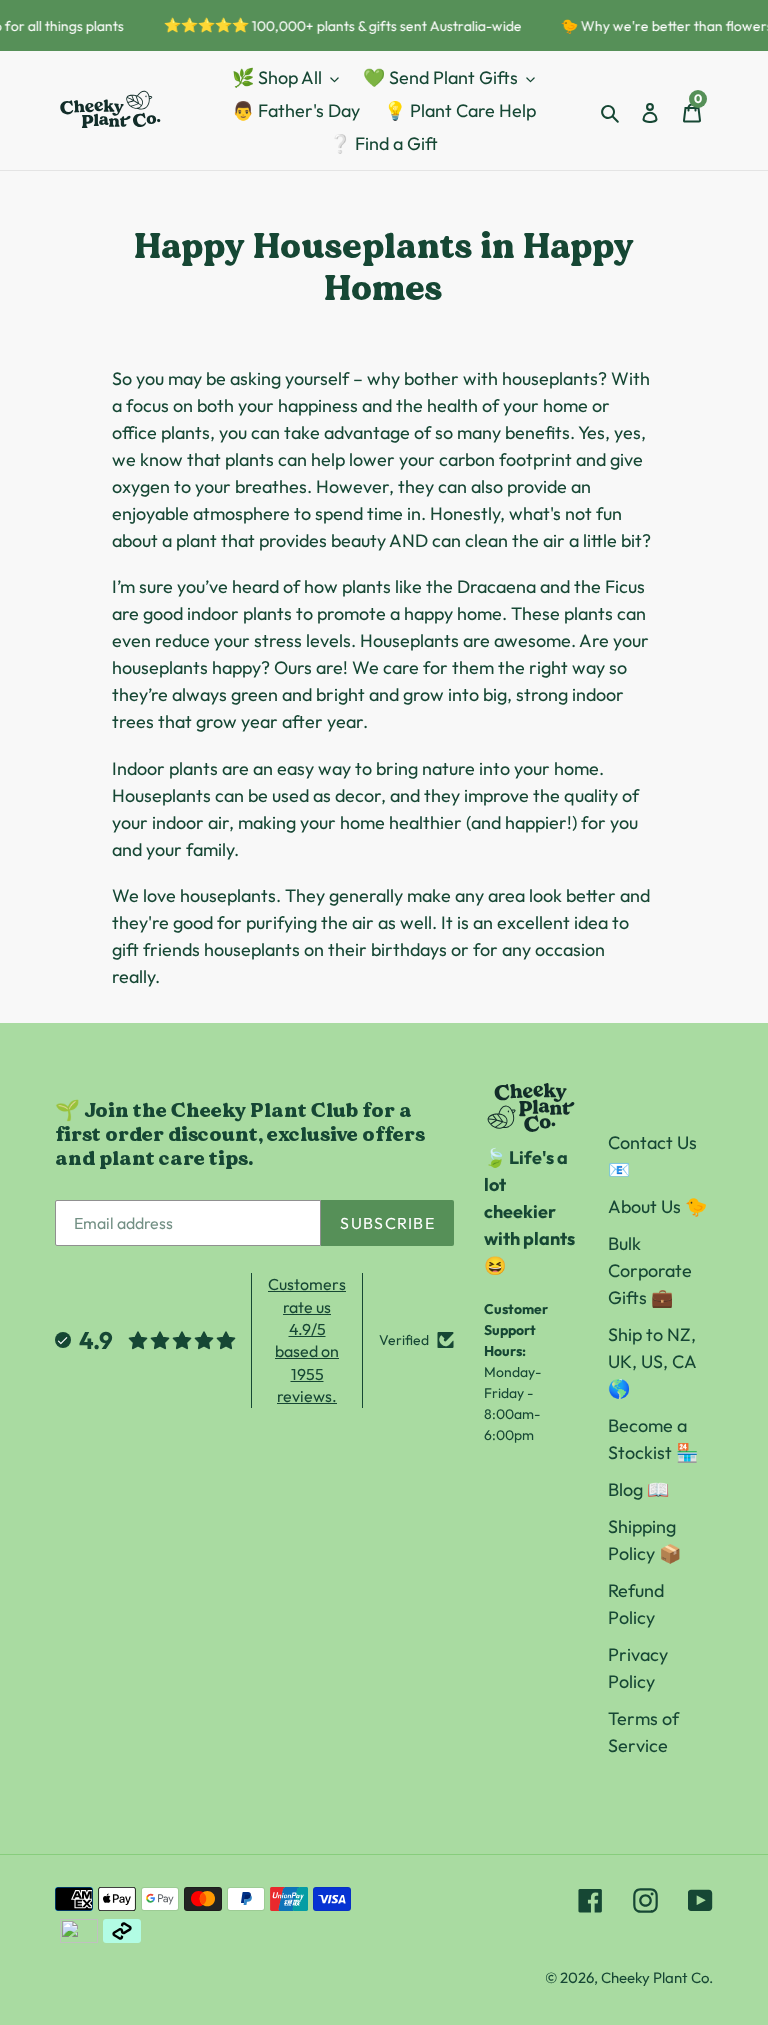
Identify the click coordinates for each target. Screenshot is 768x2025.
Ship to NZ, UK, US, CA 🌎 (652, 1361)
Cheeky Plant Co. (657, 1977)
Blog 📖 (638, 1489)
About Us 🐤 (657, 1206)
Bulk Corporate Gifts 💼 (650, 1270)
